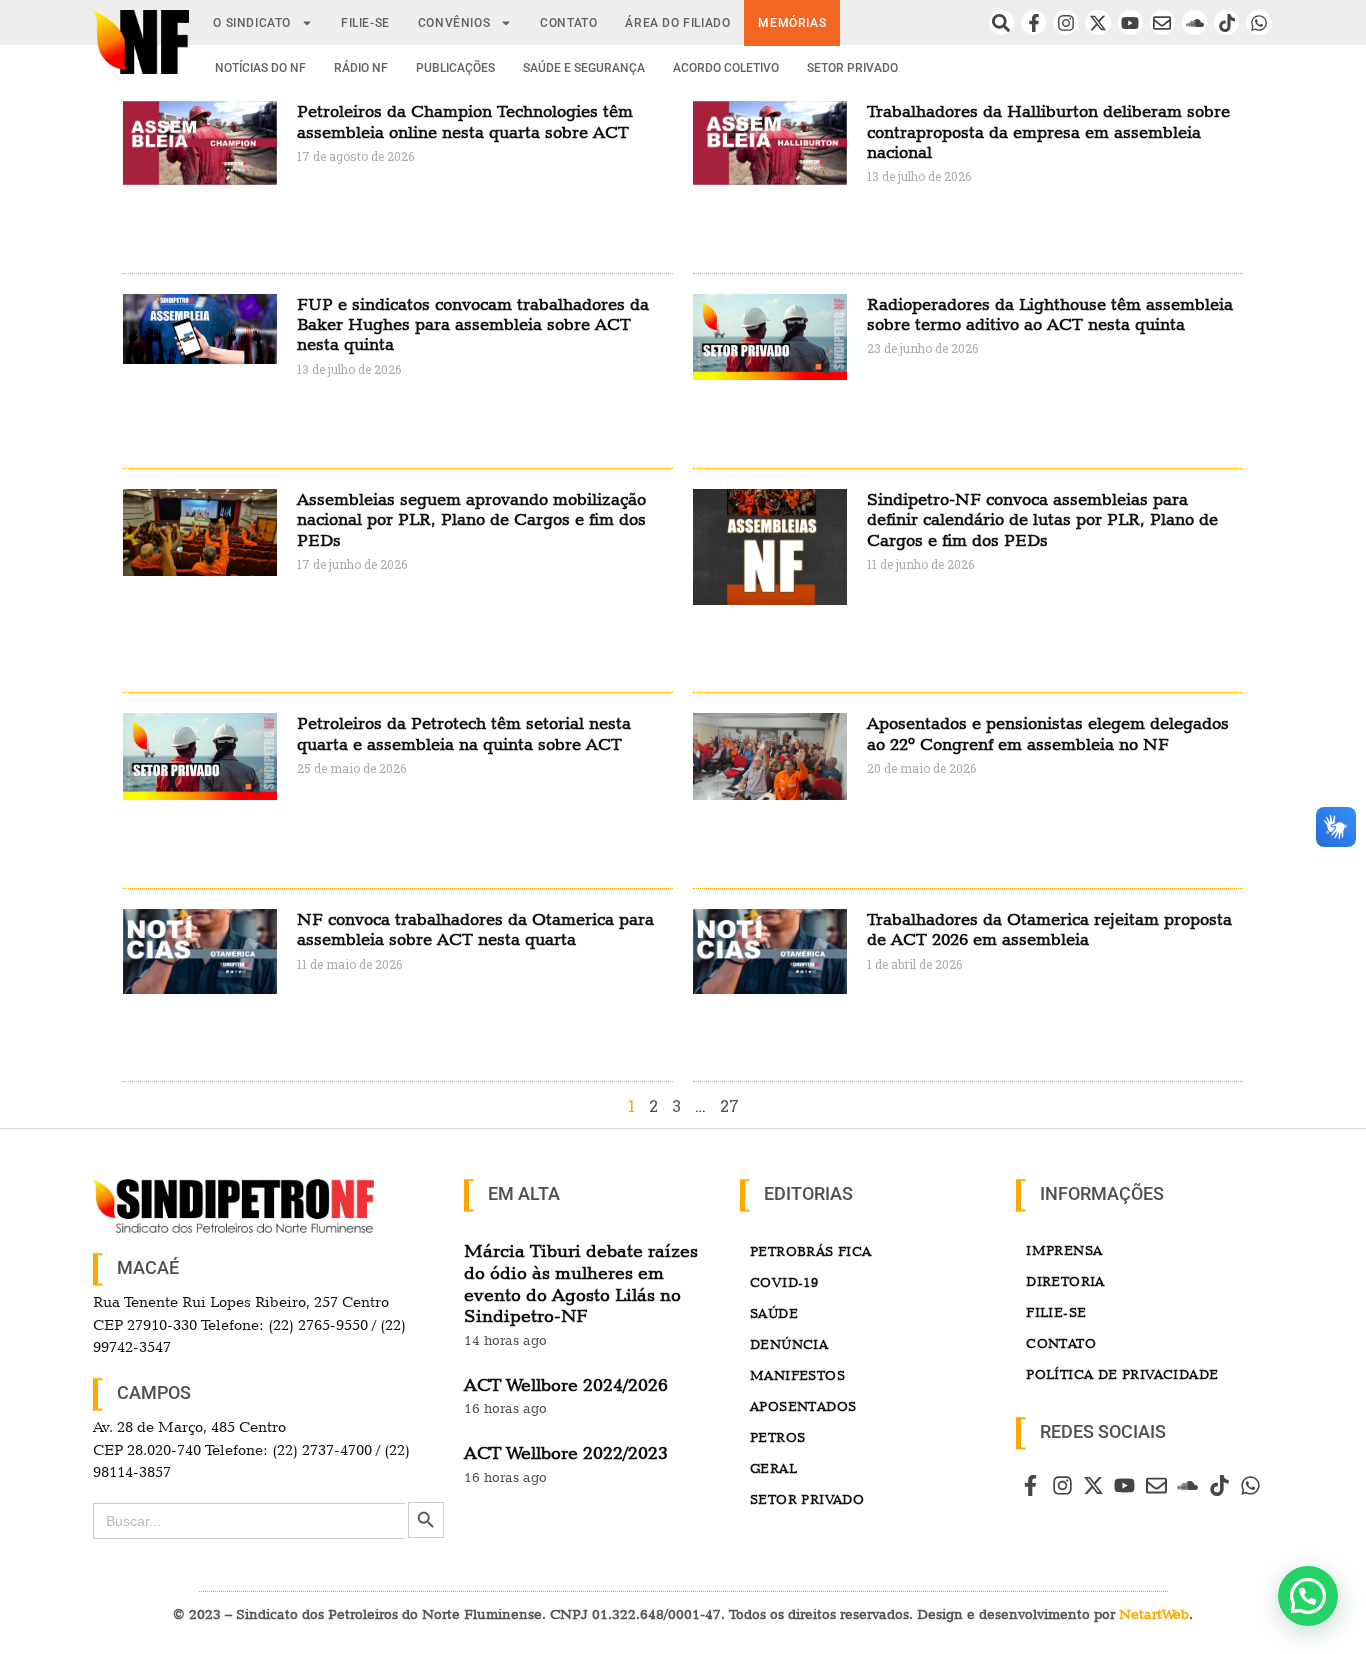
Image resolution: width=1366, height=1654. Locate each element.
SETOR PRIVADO (852, 68)
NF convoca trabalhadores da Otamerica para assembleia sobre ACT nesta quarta (475, 929)
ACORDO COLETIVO (726, 68)
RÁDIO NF (361, 68)
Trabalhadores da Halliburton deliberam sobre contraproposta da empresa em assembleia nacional (1048, 131)
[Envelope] (1162, 22)
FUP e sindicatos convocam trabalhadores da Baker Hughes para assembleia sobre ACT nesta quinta (473, 324)
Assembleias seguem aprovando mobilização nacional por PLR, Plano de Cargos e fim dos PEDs (471, 519)
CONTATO (568, 23)
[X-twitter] (1097, 22)
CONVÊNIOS (454, 23)
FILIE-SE (365, 23)
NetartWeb (1154, 1614)
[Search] (1001, 22)
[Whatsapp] (1258, 22)
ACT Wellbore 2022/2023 (566, 1452)
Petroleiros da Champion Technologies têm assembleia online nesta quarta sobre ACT (465, 121)
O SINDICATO (252, 23)
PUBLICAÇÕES (455, 68)
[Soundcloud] (1194, 22)
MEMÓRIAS (792, 23)
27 (729, 1105)
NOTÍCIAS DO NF (260, 68)
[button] (1308, 1596)
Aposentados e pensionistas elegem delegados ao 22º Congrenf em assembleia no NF (1048, 733)
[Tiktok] (1226, 22)
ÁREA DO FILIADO (677, 23)
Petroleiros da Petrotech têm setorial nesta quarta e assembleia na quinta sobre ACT (464, 733)
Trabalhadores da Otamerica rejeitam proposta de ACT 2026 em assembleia (1049, 929)
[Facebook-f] (1033, 22)
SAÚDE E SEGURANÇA (584, 68)
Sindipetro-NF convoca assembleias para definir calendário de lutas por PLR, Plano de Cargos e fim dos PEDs (1042, 519)
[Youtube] (1130, 22)
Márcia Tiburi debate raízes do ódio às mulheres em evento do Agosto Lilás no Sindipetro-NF (581, 1283)
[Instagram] (1065, 22)
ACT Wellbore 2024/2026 (566, 1384)
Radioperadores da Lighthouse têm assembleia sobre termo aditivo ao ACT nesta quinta (1050, 314)
